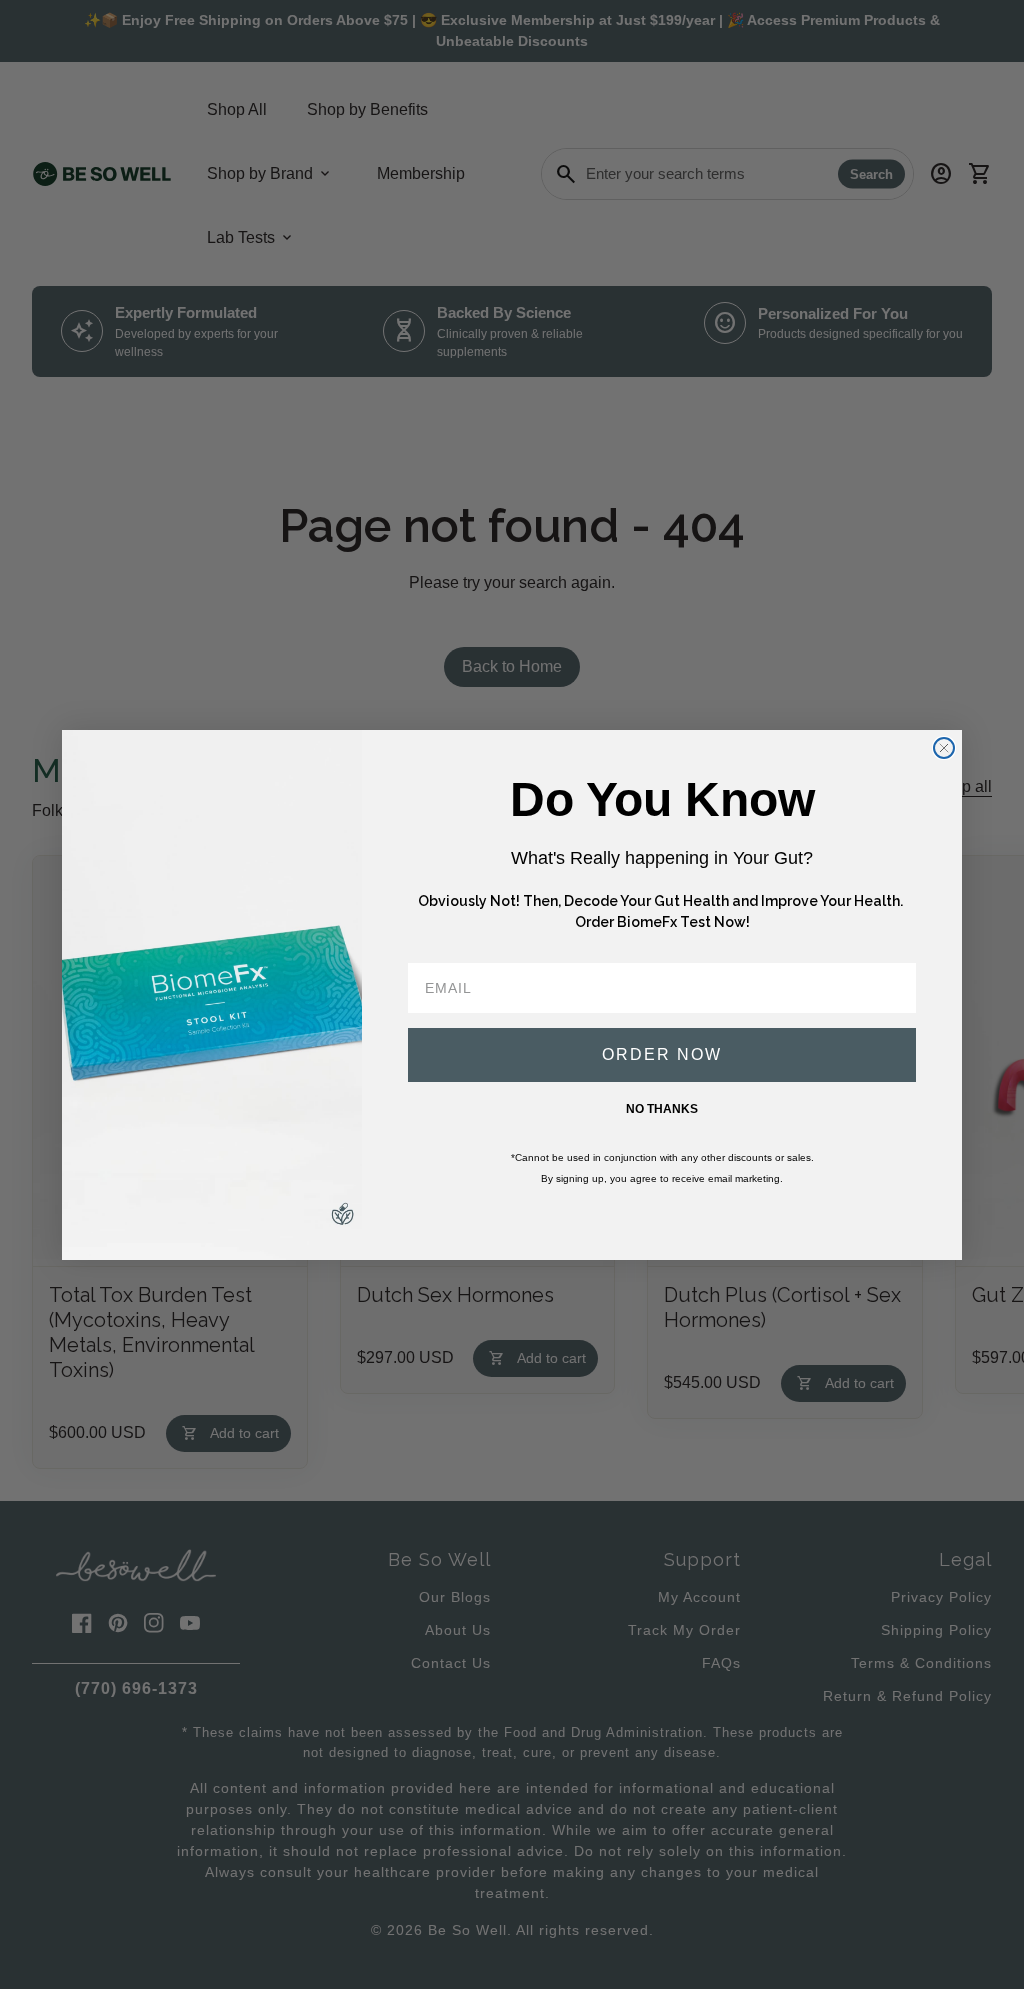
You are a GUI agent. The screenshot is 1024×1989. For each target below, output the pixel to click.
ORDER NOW (662, 1054)
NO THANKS (662, 1109)
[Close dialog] (944, 748)
